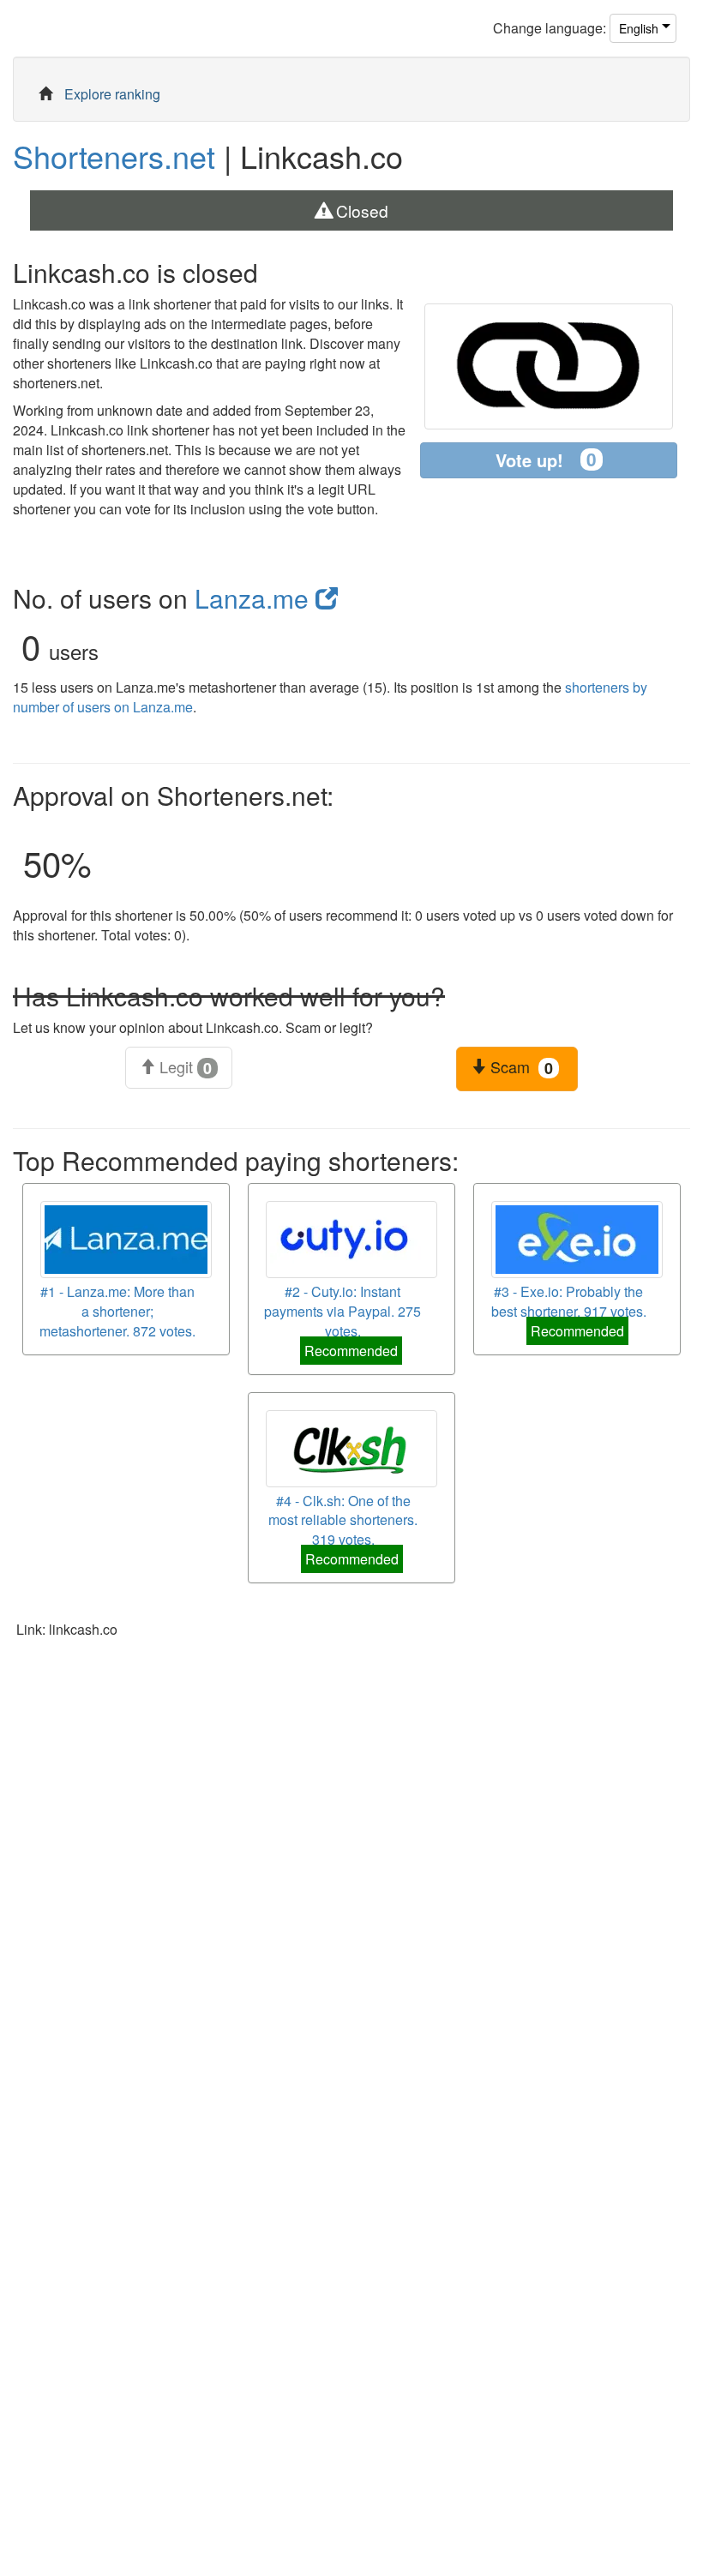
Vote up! (546, 459)
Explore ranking (112, 94)
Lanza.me (255, 598)
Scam (520, 1067)
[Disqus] (351, 1873)
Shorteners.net (114, 156)
